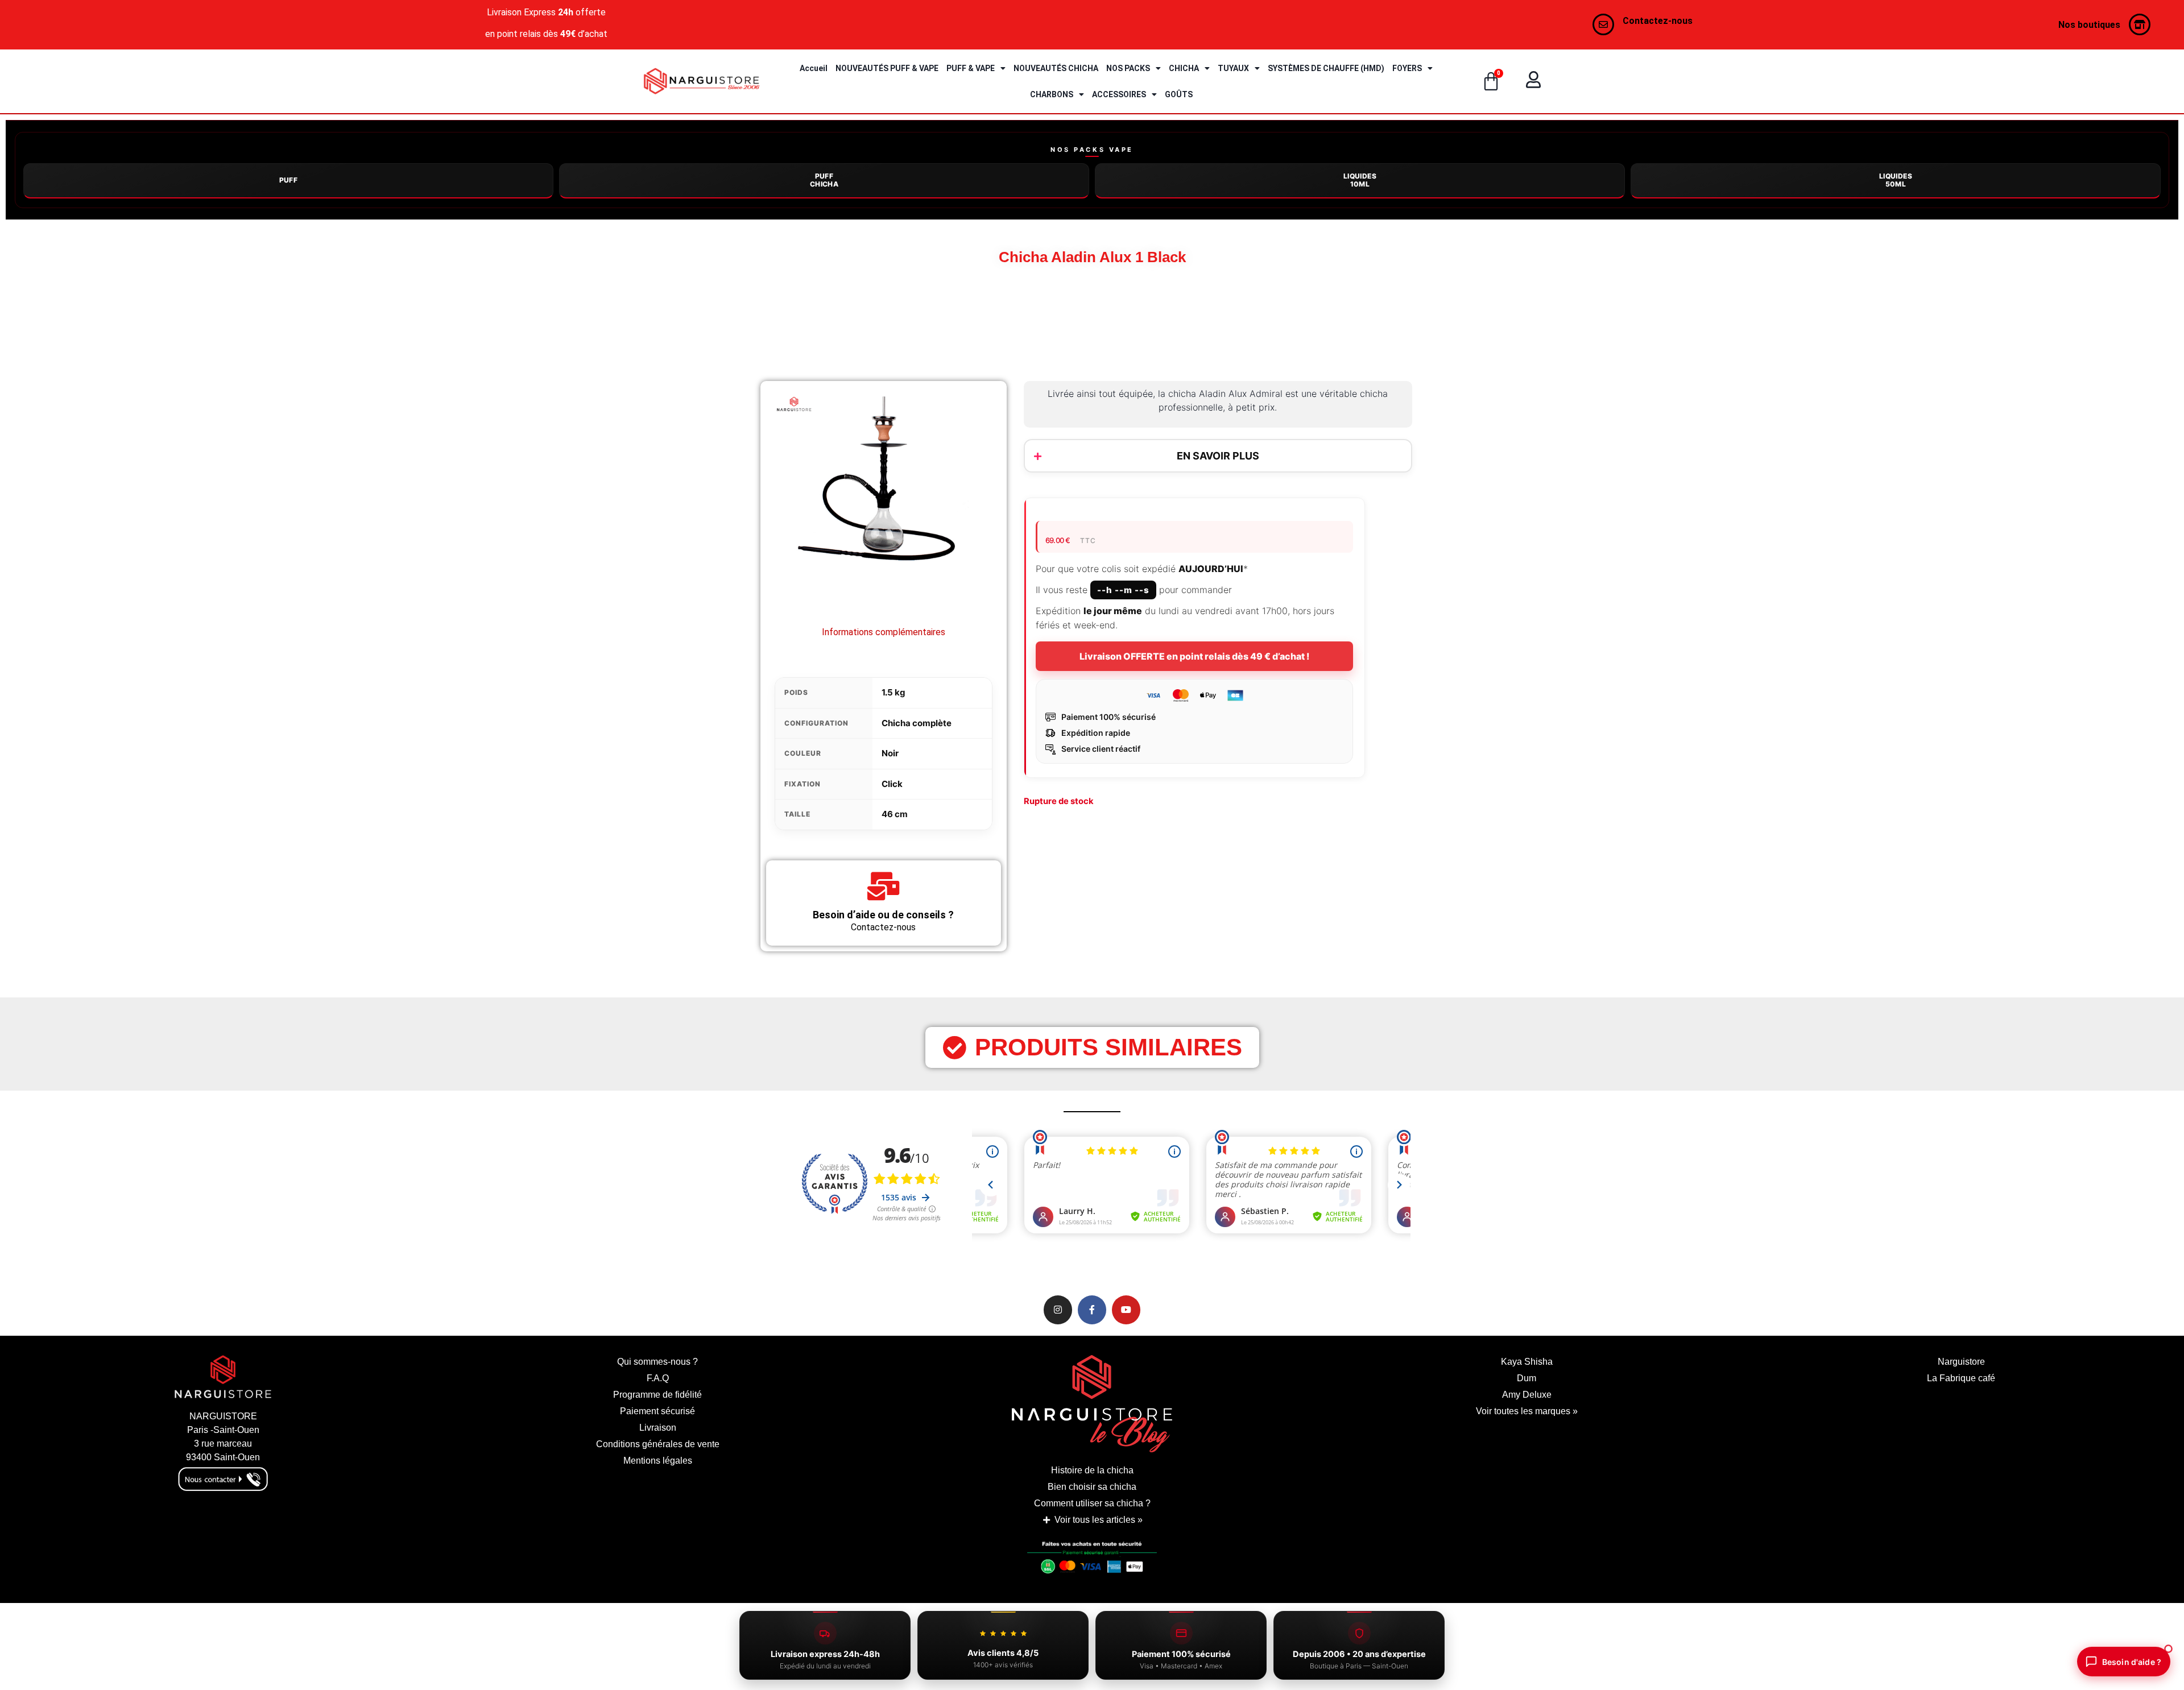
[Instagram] (1058, 1310)
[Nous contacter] (1603, 24)
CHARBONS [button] (1052, 94)
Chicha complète (917, 723)
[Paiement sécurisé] (1092, 1561)
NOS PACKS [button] (1128, 68)
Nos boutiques (2089, 25)
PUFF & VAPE (971, 68)
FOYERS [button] (1407, 68)
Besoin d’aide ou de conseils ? (883, 915)
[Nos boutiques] (2140, 24)
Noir (890, 753)
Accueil (814, 68)
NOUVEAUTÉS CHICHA (1056, 68)
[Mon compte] (1533, 80)
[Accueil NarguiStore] (702, 81)
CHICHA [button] (1184, 68)
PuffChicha (824, 180)
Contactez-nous (1658, 21)
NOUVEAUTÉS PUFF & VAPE (887, 68)
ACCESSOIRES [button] (1119, 94)
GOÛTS (1179, 94)
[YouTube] (1126, 1310)
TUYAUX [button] (1233, 68)
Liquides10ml (1360, 180)
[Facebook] (1092, 1310)
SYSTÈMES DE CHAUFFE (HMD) (1326, 68)
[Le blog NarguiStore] (1092, 1404)
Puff (289, 180)
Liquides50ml (1896, 180)
